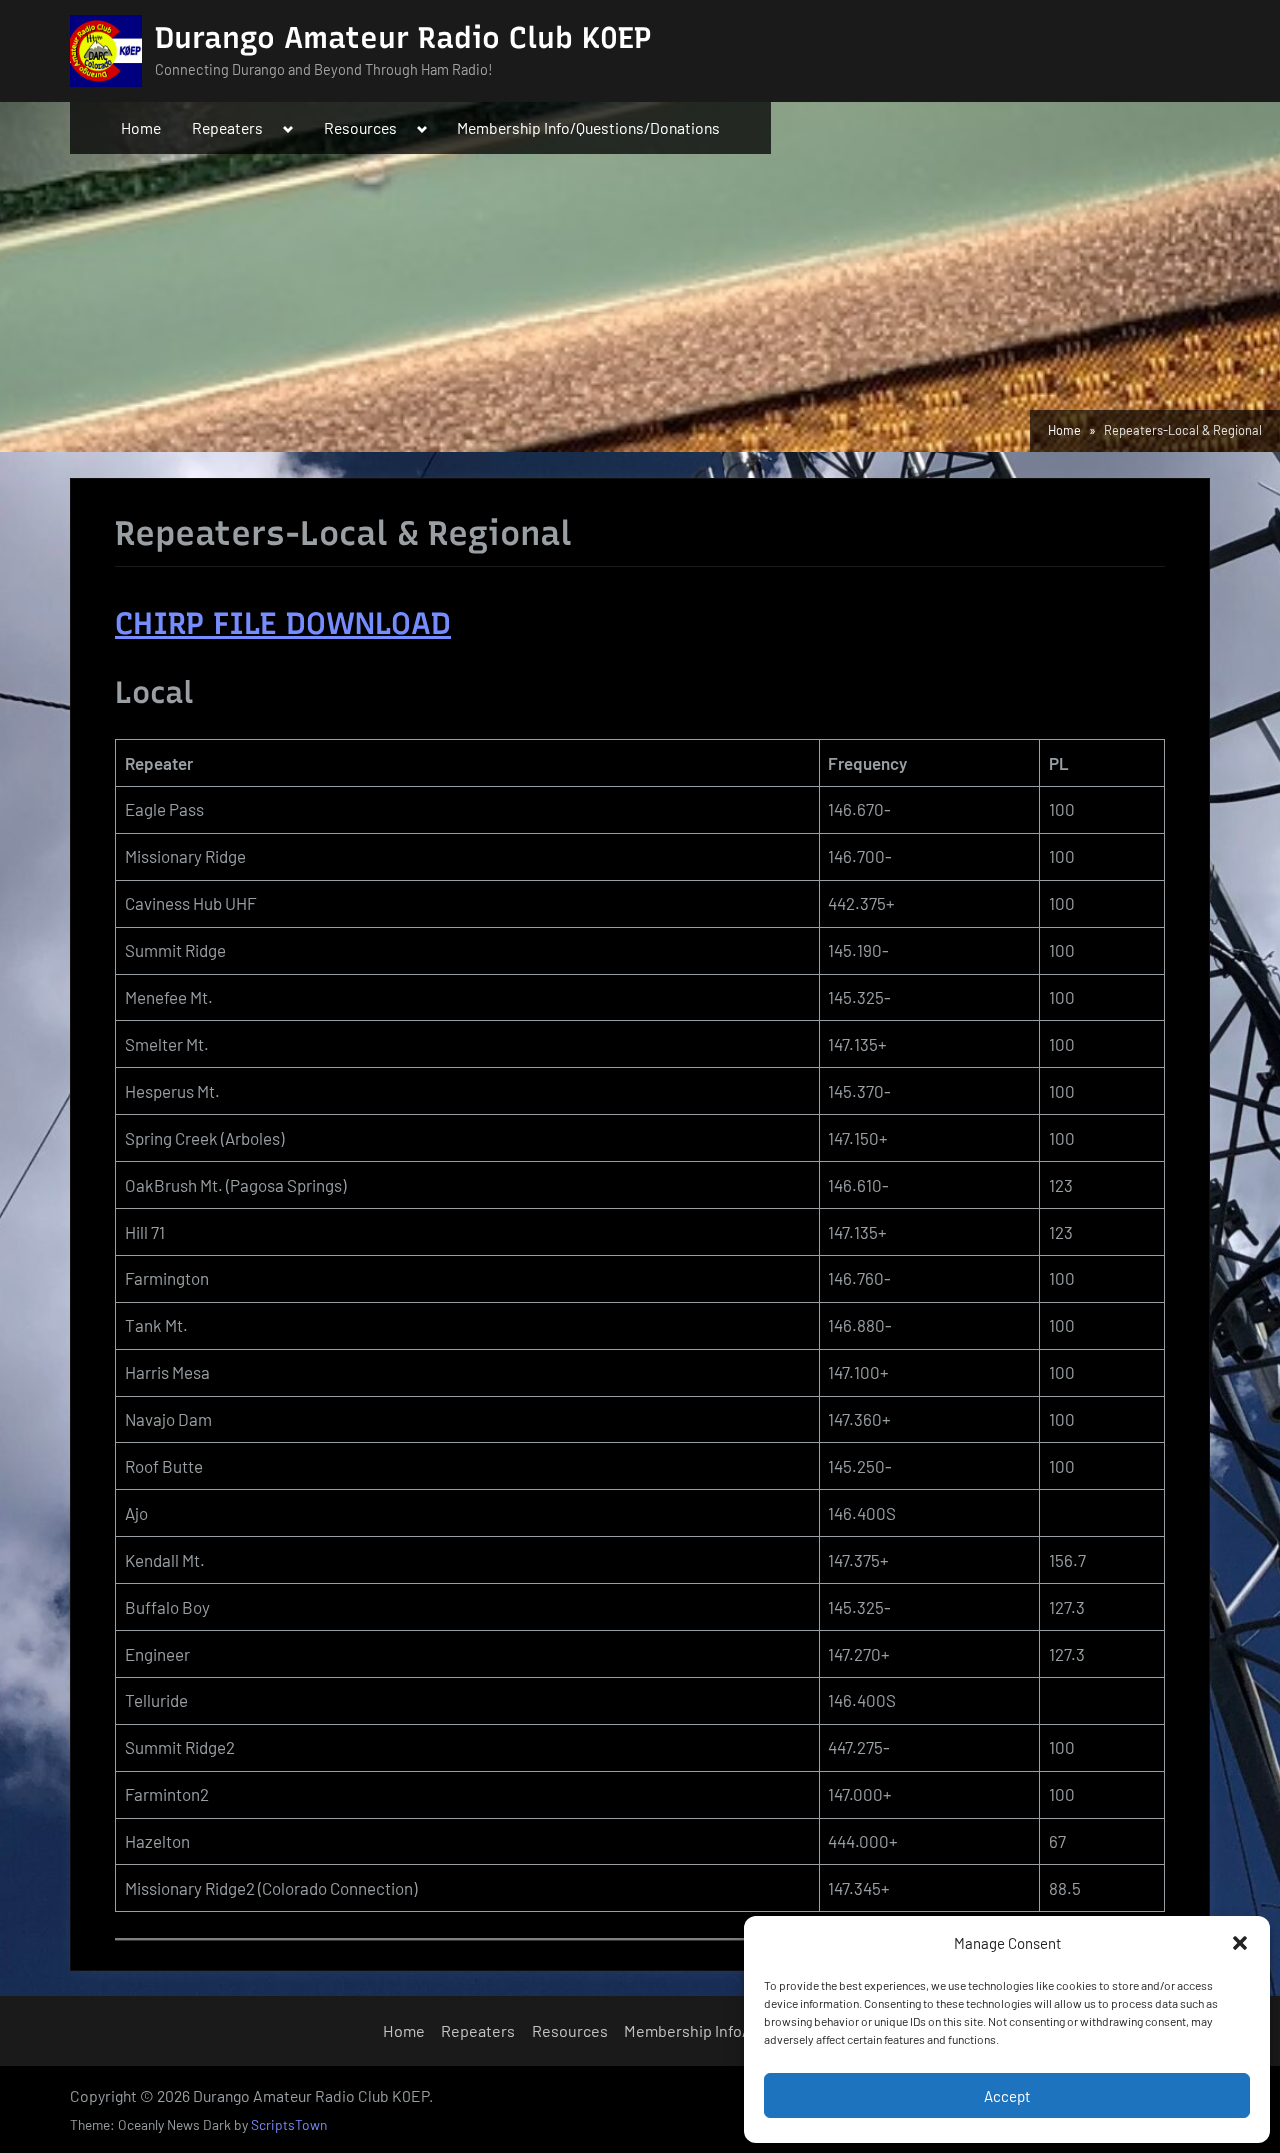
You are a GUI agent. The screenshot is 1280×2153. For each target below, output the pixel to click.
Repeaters (227, 127)
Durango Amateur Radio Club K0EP (403, 37)
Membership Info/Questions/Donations (588, 127)
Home (141, 127)
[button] (1240, 1943)
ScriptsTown (289, 2124)
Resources (360, 127)
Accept (1007, 2096)
